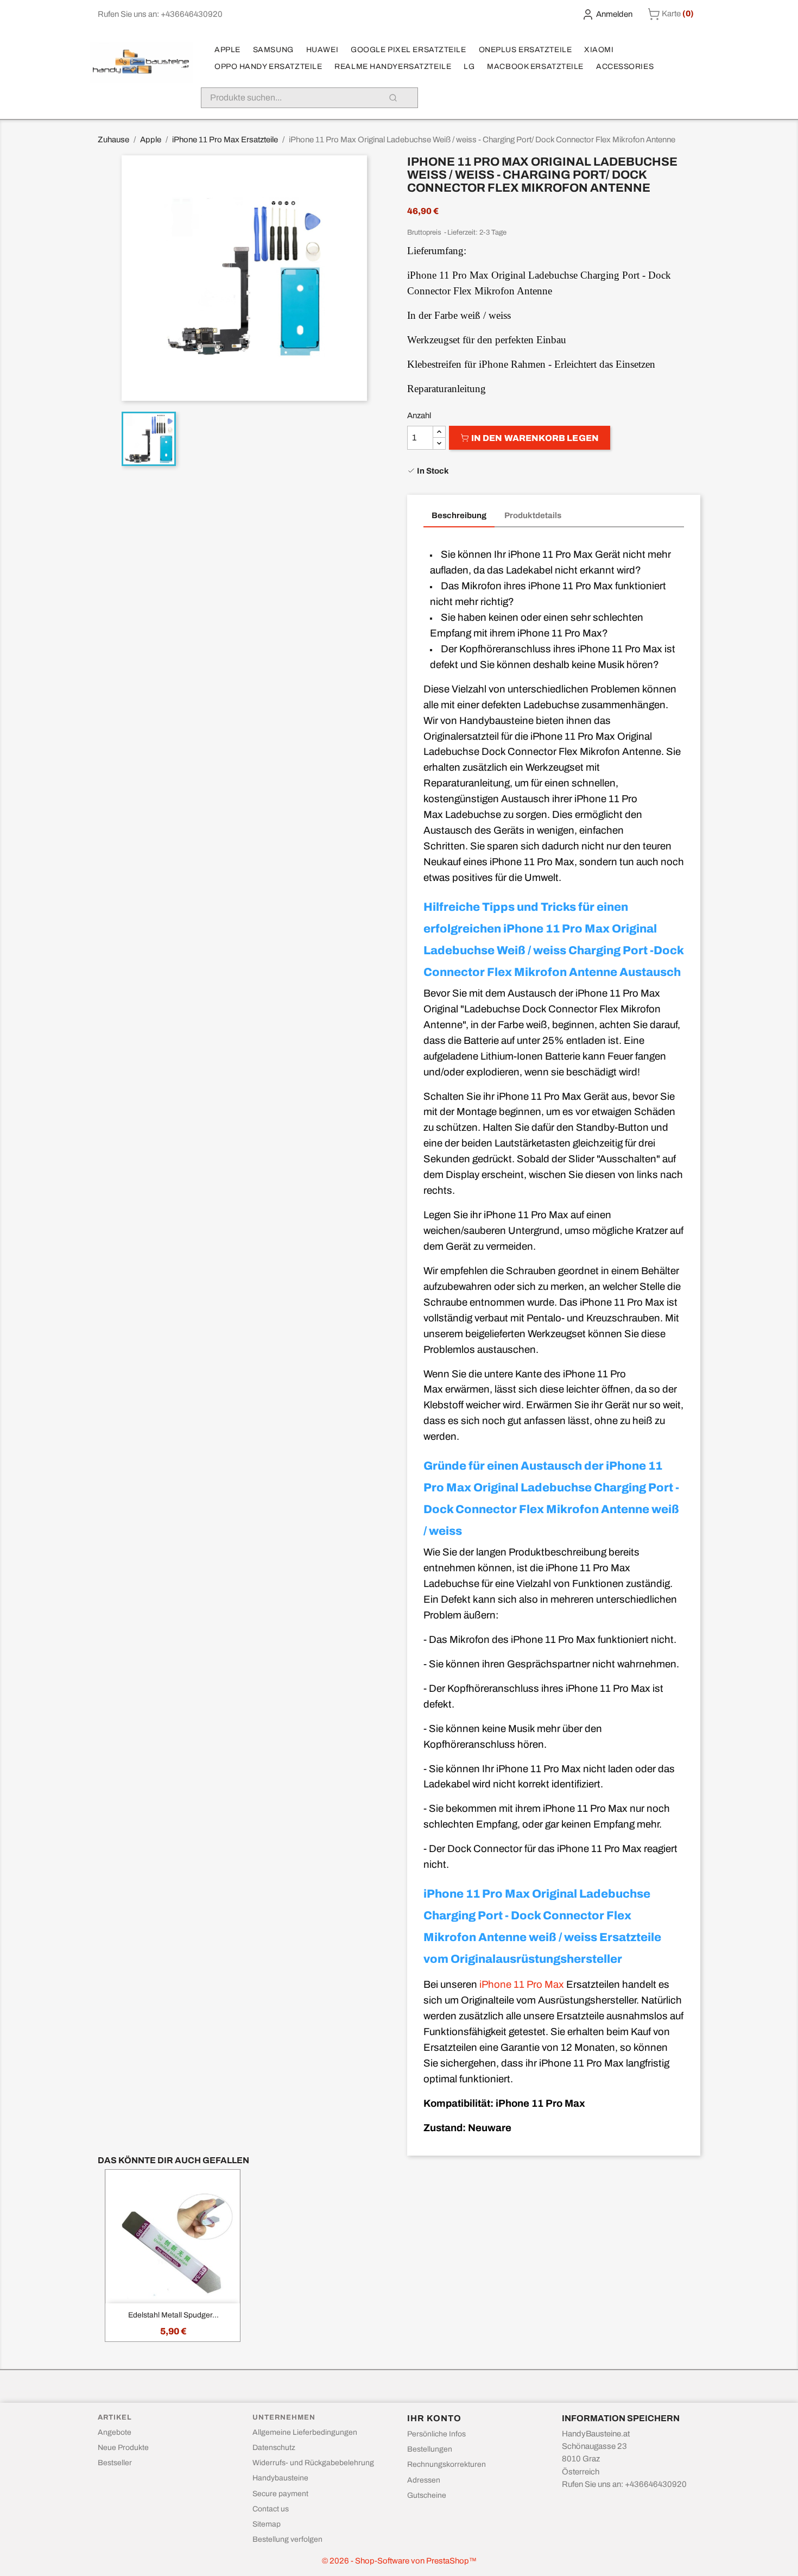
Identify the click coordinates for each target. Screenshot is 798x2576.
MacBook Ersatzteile (535, 67)
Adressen (424, 2480)
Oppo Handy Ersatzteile (268, 67)
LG (469, 67)
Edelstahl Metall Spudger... (173, 2315)
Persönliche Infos (436, 2434)
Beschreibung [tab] (459, 515)
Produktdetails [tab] (533, 515)
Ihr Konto (434, 2418)
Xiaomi (599, 50)
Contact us (271, 2509)
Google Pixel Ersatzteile (408, 50)
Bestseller (115, 2463)
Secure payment (280, 2494)
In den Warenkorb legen (534, 438)
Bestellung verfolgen (287, 2539)
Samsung (273, 50)
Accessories (625, 67)
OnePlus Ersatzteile (525, 50)
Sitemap (267, 2524)
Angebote (115, 2432)
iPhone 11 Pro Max (522, 1985)
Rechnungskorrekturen (446, 2464)
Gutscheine (427, 2495)
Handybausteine (280, 2478)
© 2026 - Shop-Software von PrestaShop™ (399, 2561)
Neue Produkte (123, 2448)
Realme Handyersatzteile (393, 67)
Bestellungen (430, 2449)
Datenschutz (274, 2448)
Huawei (322, 50)
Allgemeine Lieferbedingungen (305, 2432)
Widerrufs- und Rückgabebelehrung (313, 2463)
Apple (227, 50)
